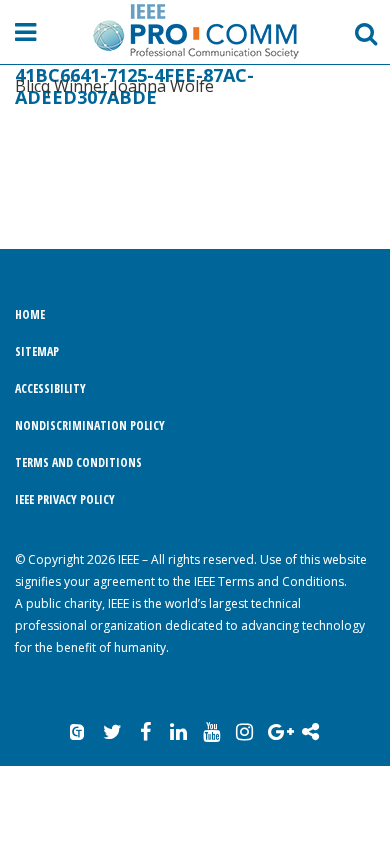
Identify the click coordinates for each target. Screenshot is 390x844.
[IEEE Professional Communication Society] (195, 31)
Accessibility (50, 388)
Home (30, 314)
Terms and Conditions (78, 462)
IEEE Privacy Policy (65, 499)
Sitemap (37, 351)
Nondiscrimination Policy (90, 425)
